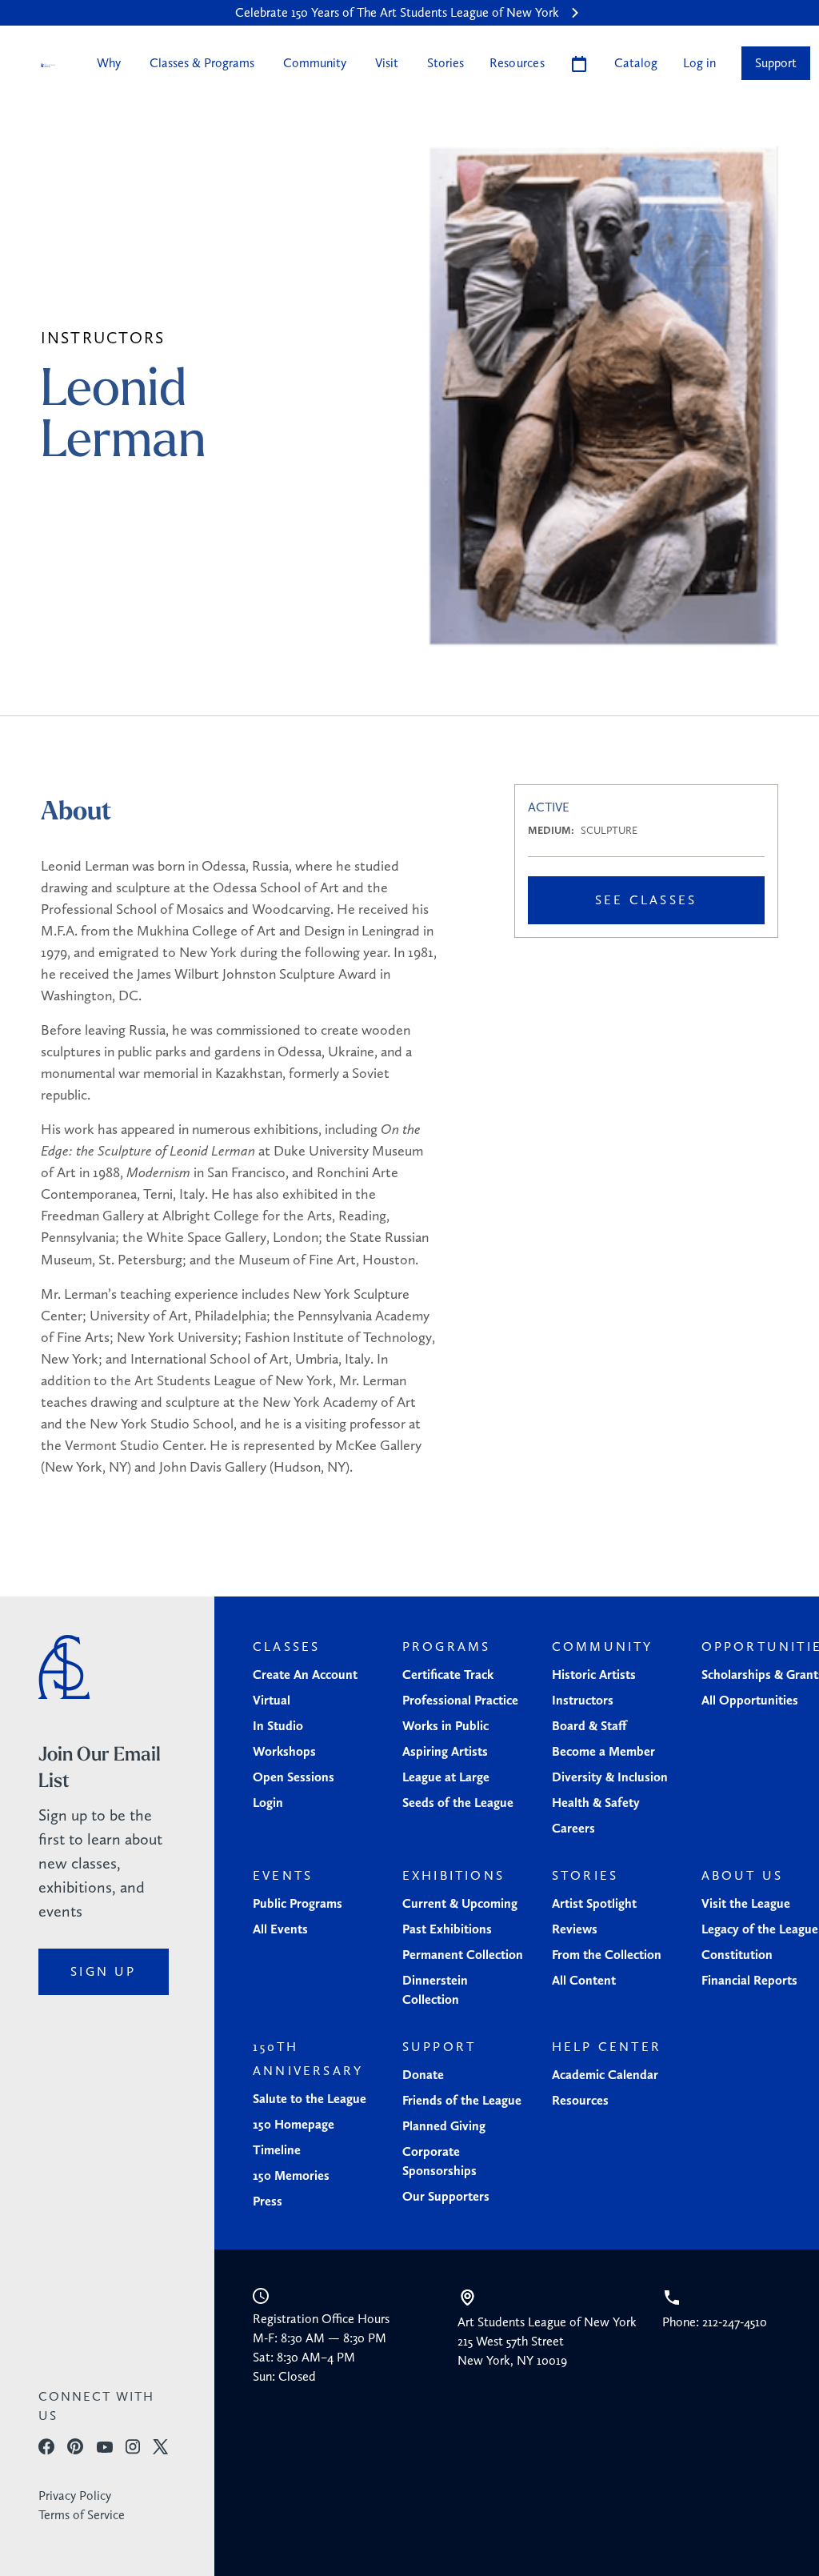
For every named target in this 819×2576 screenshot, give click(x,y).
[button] (107, 63)
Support (776, 63)
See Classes (646, 900)
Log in (699, 63)
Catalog (636, 63)
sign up (103, 1971)
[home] (48, 64)
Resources (517, 63)
